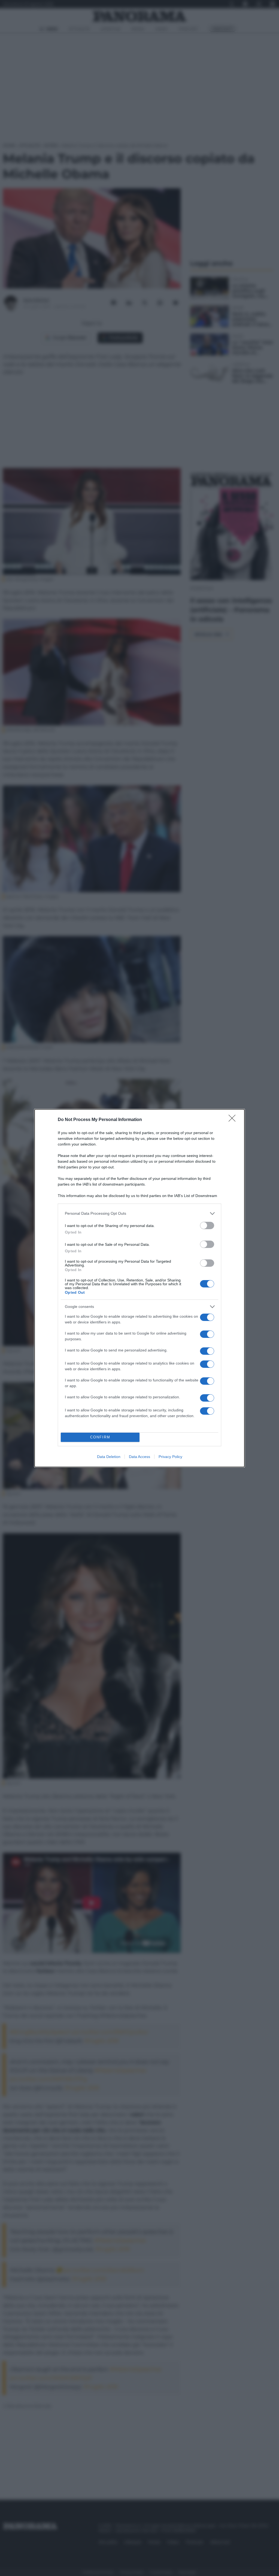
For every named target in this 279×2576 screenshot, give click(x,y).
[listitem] (139, 1213)
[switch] (207, 1225)
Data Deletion (109, 1457)
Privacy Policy (170, 1457)
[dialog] (139, 1288)
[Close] (234, 1120)
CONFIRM (100, 1437)
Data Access (139, 1457)
